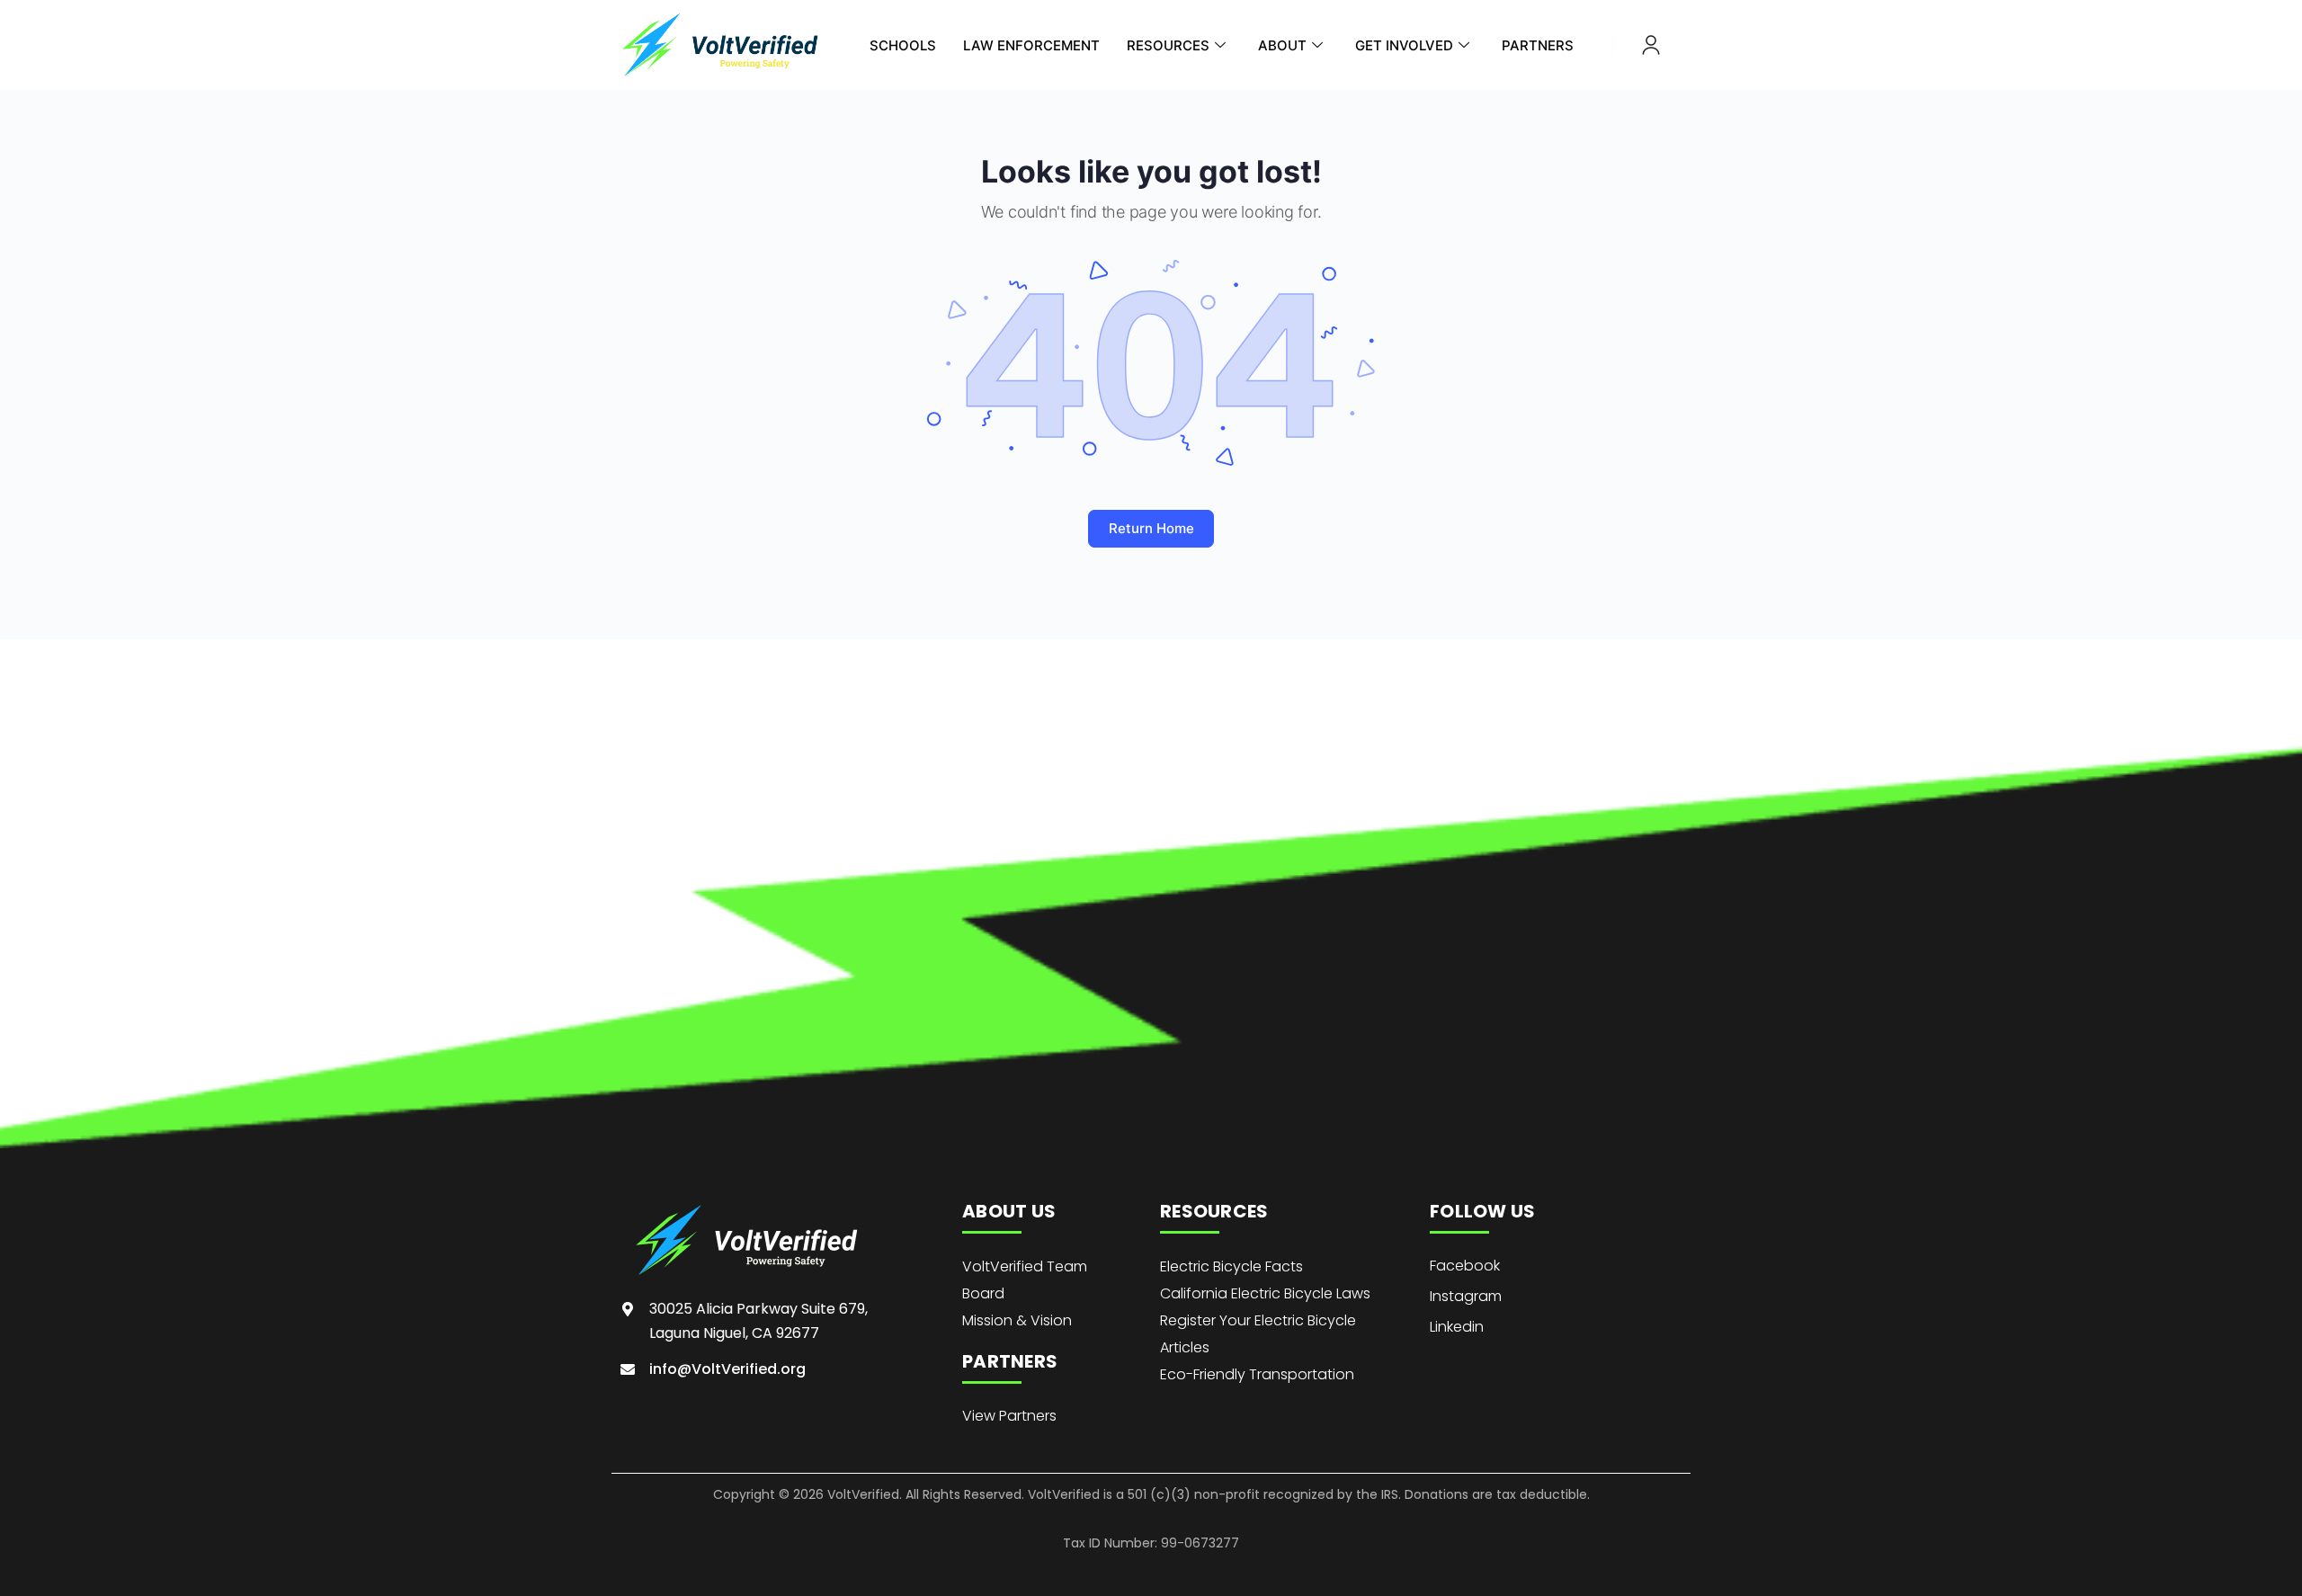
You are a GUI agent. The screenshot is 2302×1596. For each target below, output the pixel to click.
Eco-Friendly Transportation (1257, 1374)
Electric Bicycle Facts (1231, 1266)
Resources (1168, 45)
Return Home (1151, 528)
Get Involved (1404, 45)
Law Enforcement (1031, 45)
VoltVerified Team (1025, 1266)
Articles (1185, 1347)
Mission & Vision (1017, 1320)
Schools (903, 45)
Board (983, 1293)
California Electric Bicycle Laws (1265, 1293)
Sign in (1651, 45)
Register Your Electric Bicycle (1258, 1320)
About (1282, 45)
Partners (1538, 45)
